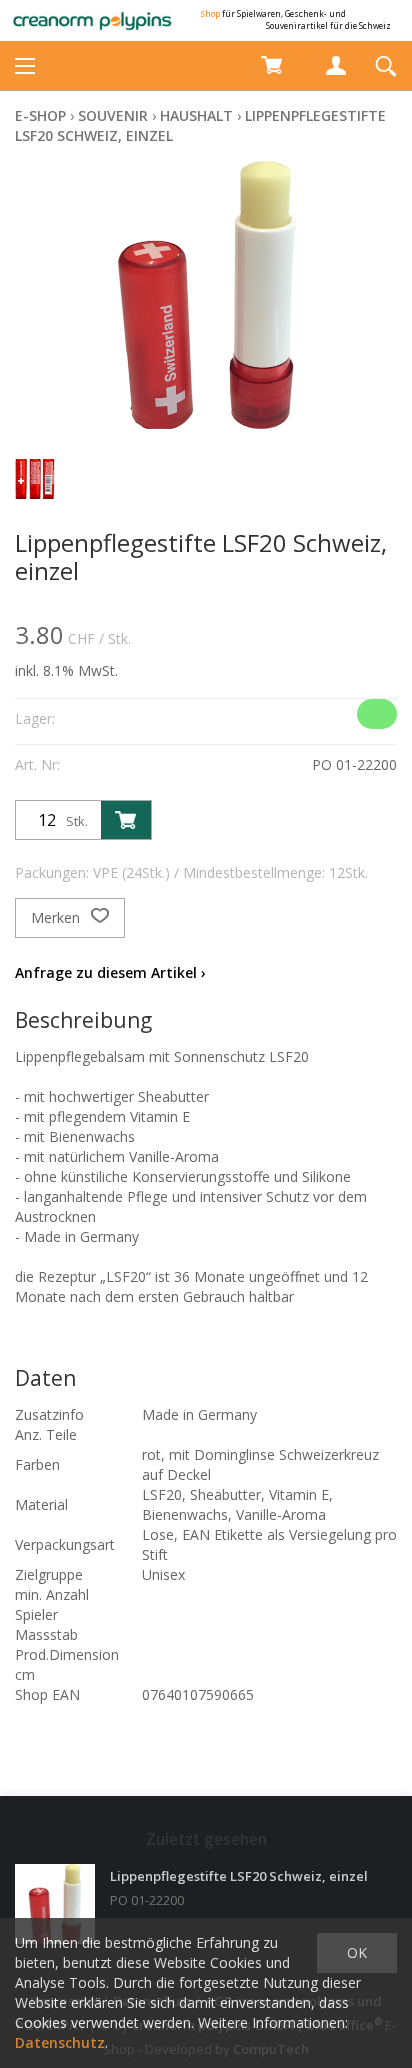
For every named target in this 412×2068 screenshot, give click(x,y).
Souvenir (113, 115)
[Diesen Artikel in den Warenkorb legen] (126, 820)
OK (357, 1952)
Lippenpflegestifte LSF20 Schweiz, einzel (239, 1876)
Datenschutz (60, 2042)
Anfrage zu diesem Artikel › (110, 972)
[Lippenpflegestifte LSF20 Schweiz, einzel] (55, 1904)
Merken (57, 917)
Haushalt (196, 115)
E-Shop (40, 115)
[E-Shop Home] (92, 20)
